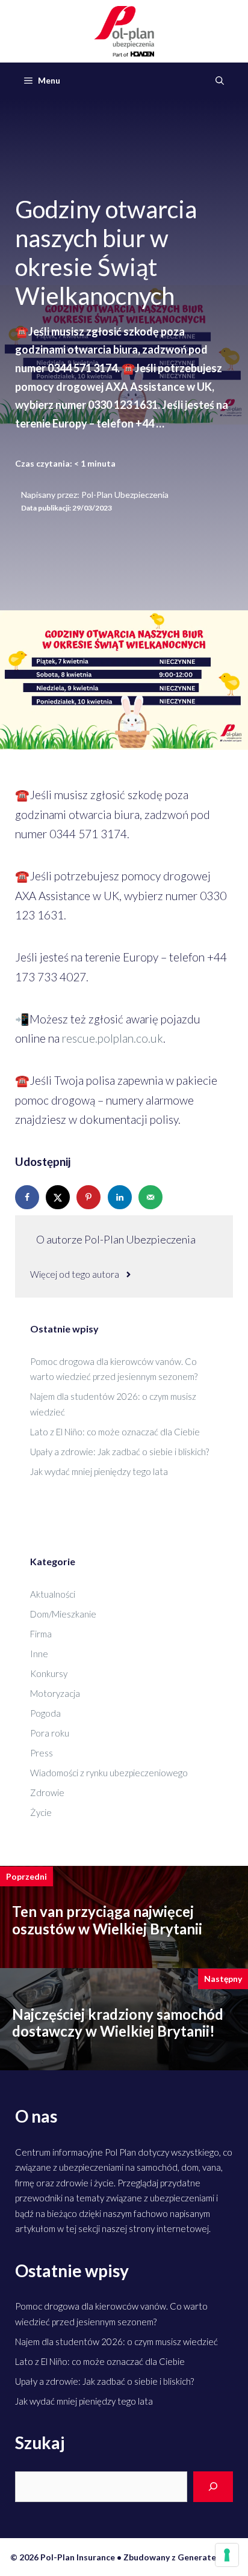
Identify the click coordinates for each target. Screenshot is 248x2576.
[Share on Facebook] (28, 1197)
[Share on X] (59, 1197)
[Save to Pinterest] (90, 1197)
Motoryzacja (55, 1693)
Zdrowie (47, 1792)
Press (42, 1753)
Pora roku (50, 1733)
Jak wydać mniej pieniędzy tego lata (99, 1471)
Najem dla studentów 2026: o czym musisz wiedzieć (116, 2341)
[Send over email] (152, 1197)
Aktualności (53, 1594)
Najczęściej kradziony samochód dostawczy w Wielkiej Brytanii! (118, 2023)
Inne (39, 1654)
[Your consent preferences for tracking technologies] (227, 2555)
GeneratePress (208, 2557)
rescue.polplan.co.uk (113, 1038)
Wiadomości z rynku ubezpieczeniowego (109, 1773)
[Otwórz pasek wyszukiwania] (220, 81)
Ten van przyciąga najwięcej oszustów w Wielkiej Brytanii (107, 1920)
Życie (41, 1812)
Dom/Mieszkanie (63, 1614)
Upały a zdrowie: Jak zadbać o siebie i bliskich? (119, 1452)
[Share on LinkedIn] (121, 1197)
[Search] (213, 2487)
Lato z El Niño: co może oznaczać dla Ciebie (115, 1432)
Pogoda (45, 1713)
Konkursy (49, 1673)
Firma (41, 1634)
